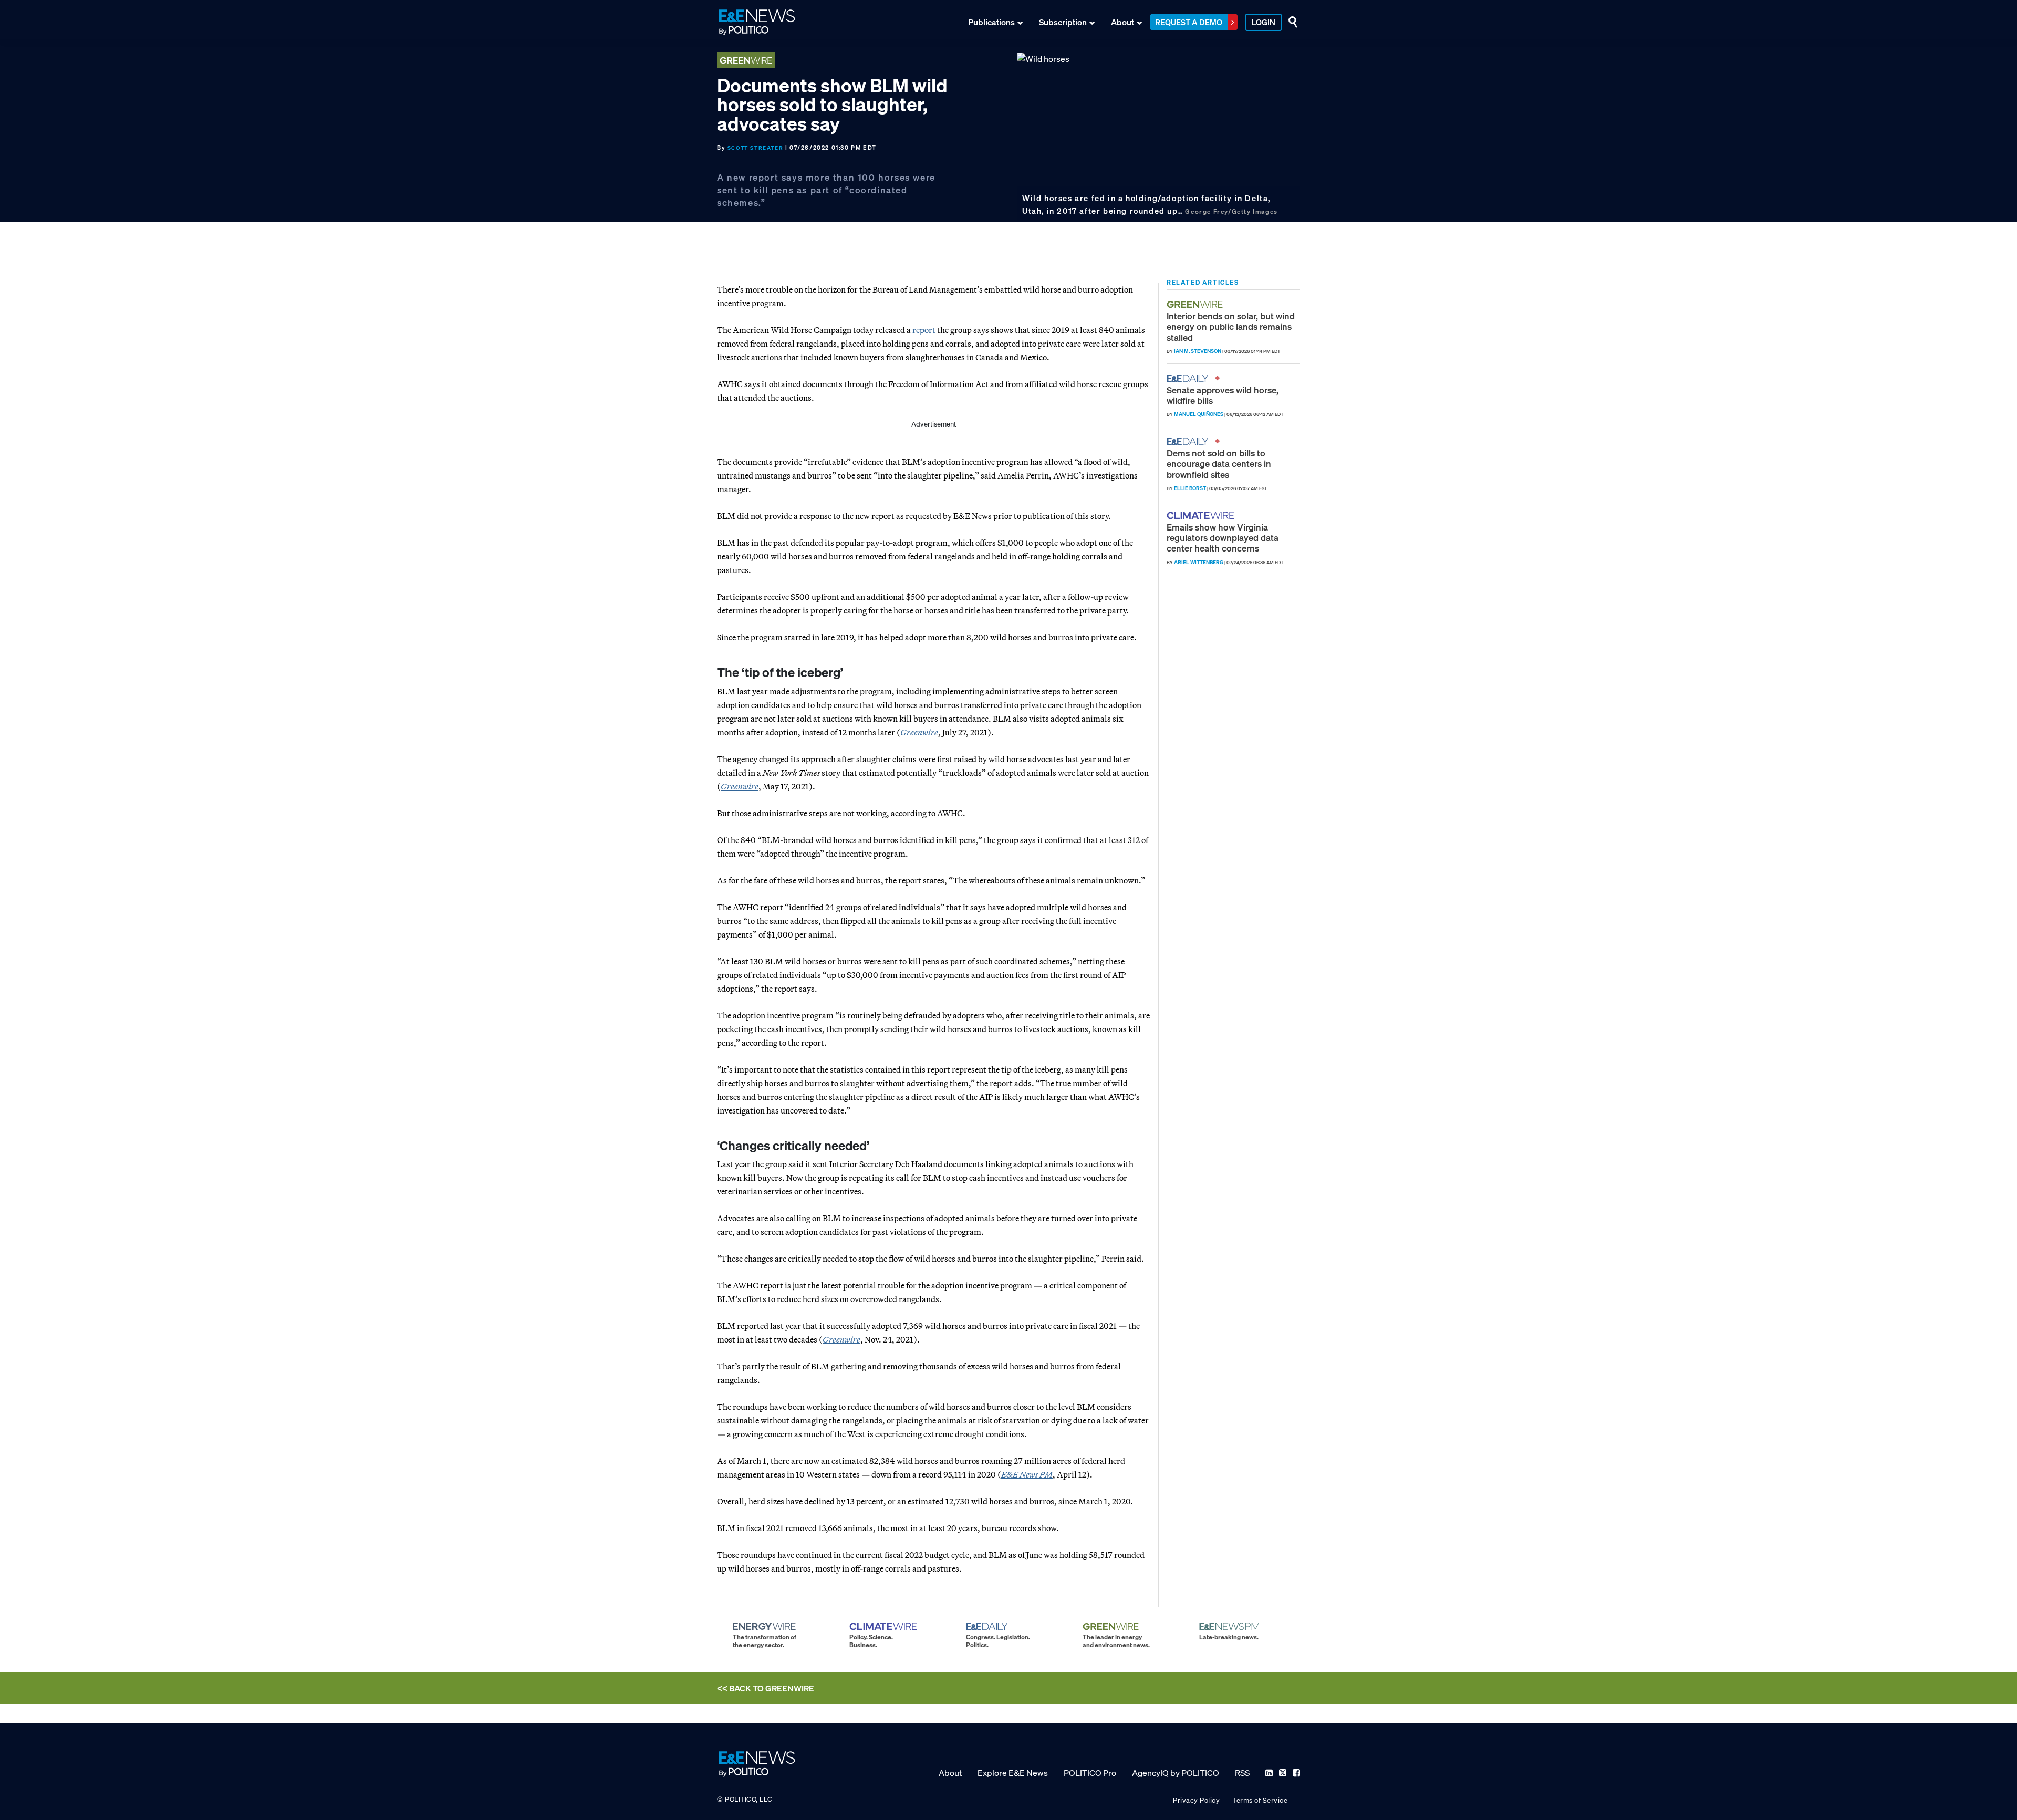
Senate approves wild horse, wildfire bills (1223, 395)
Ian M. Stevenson (1198, 351)
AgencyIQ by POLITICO (1176, 1772)
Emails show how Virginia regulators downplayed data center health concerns (1223, 538)
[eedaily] (1191, 378)
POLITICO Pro (1090, 1772)
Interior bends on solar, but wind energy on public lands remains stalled (1231, 327)
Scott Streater (755, 148)
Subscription (1063, 22)
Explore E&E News (1013, 1772)
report (924, 330)
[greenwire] (1196, 304)
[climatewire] (1202, 516)
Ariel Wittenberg (1199, 562)
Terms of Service (1260, 1800)
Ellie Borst (1190, 488)
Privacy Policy (1196, 1800)
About (1122, 22)
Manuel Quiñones (1199, 414)
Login (1264, 22)
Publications (991, 22)
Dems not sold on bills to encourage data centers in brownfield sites (1219, 464)
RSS (1242, 1772)
